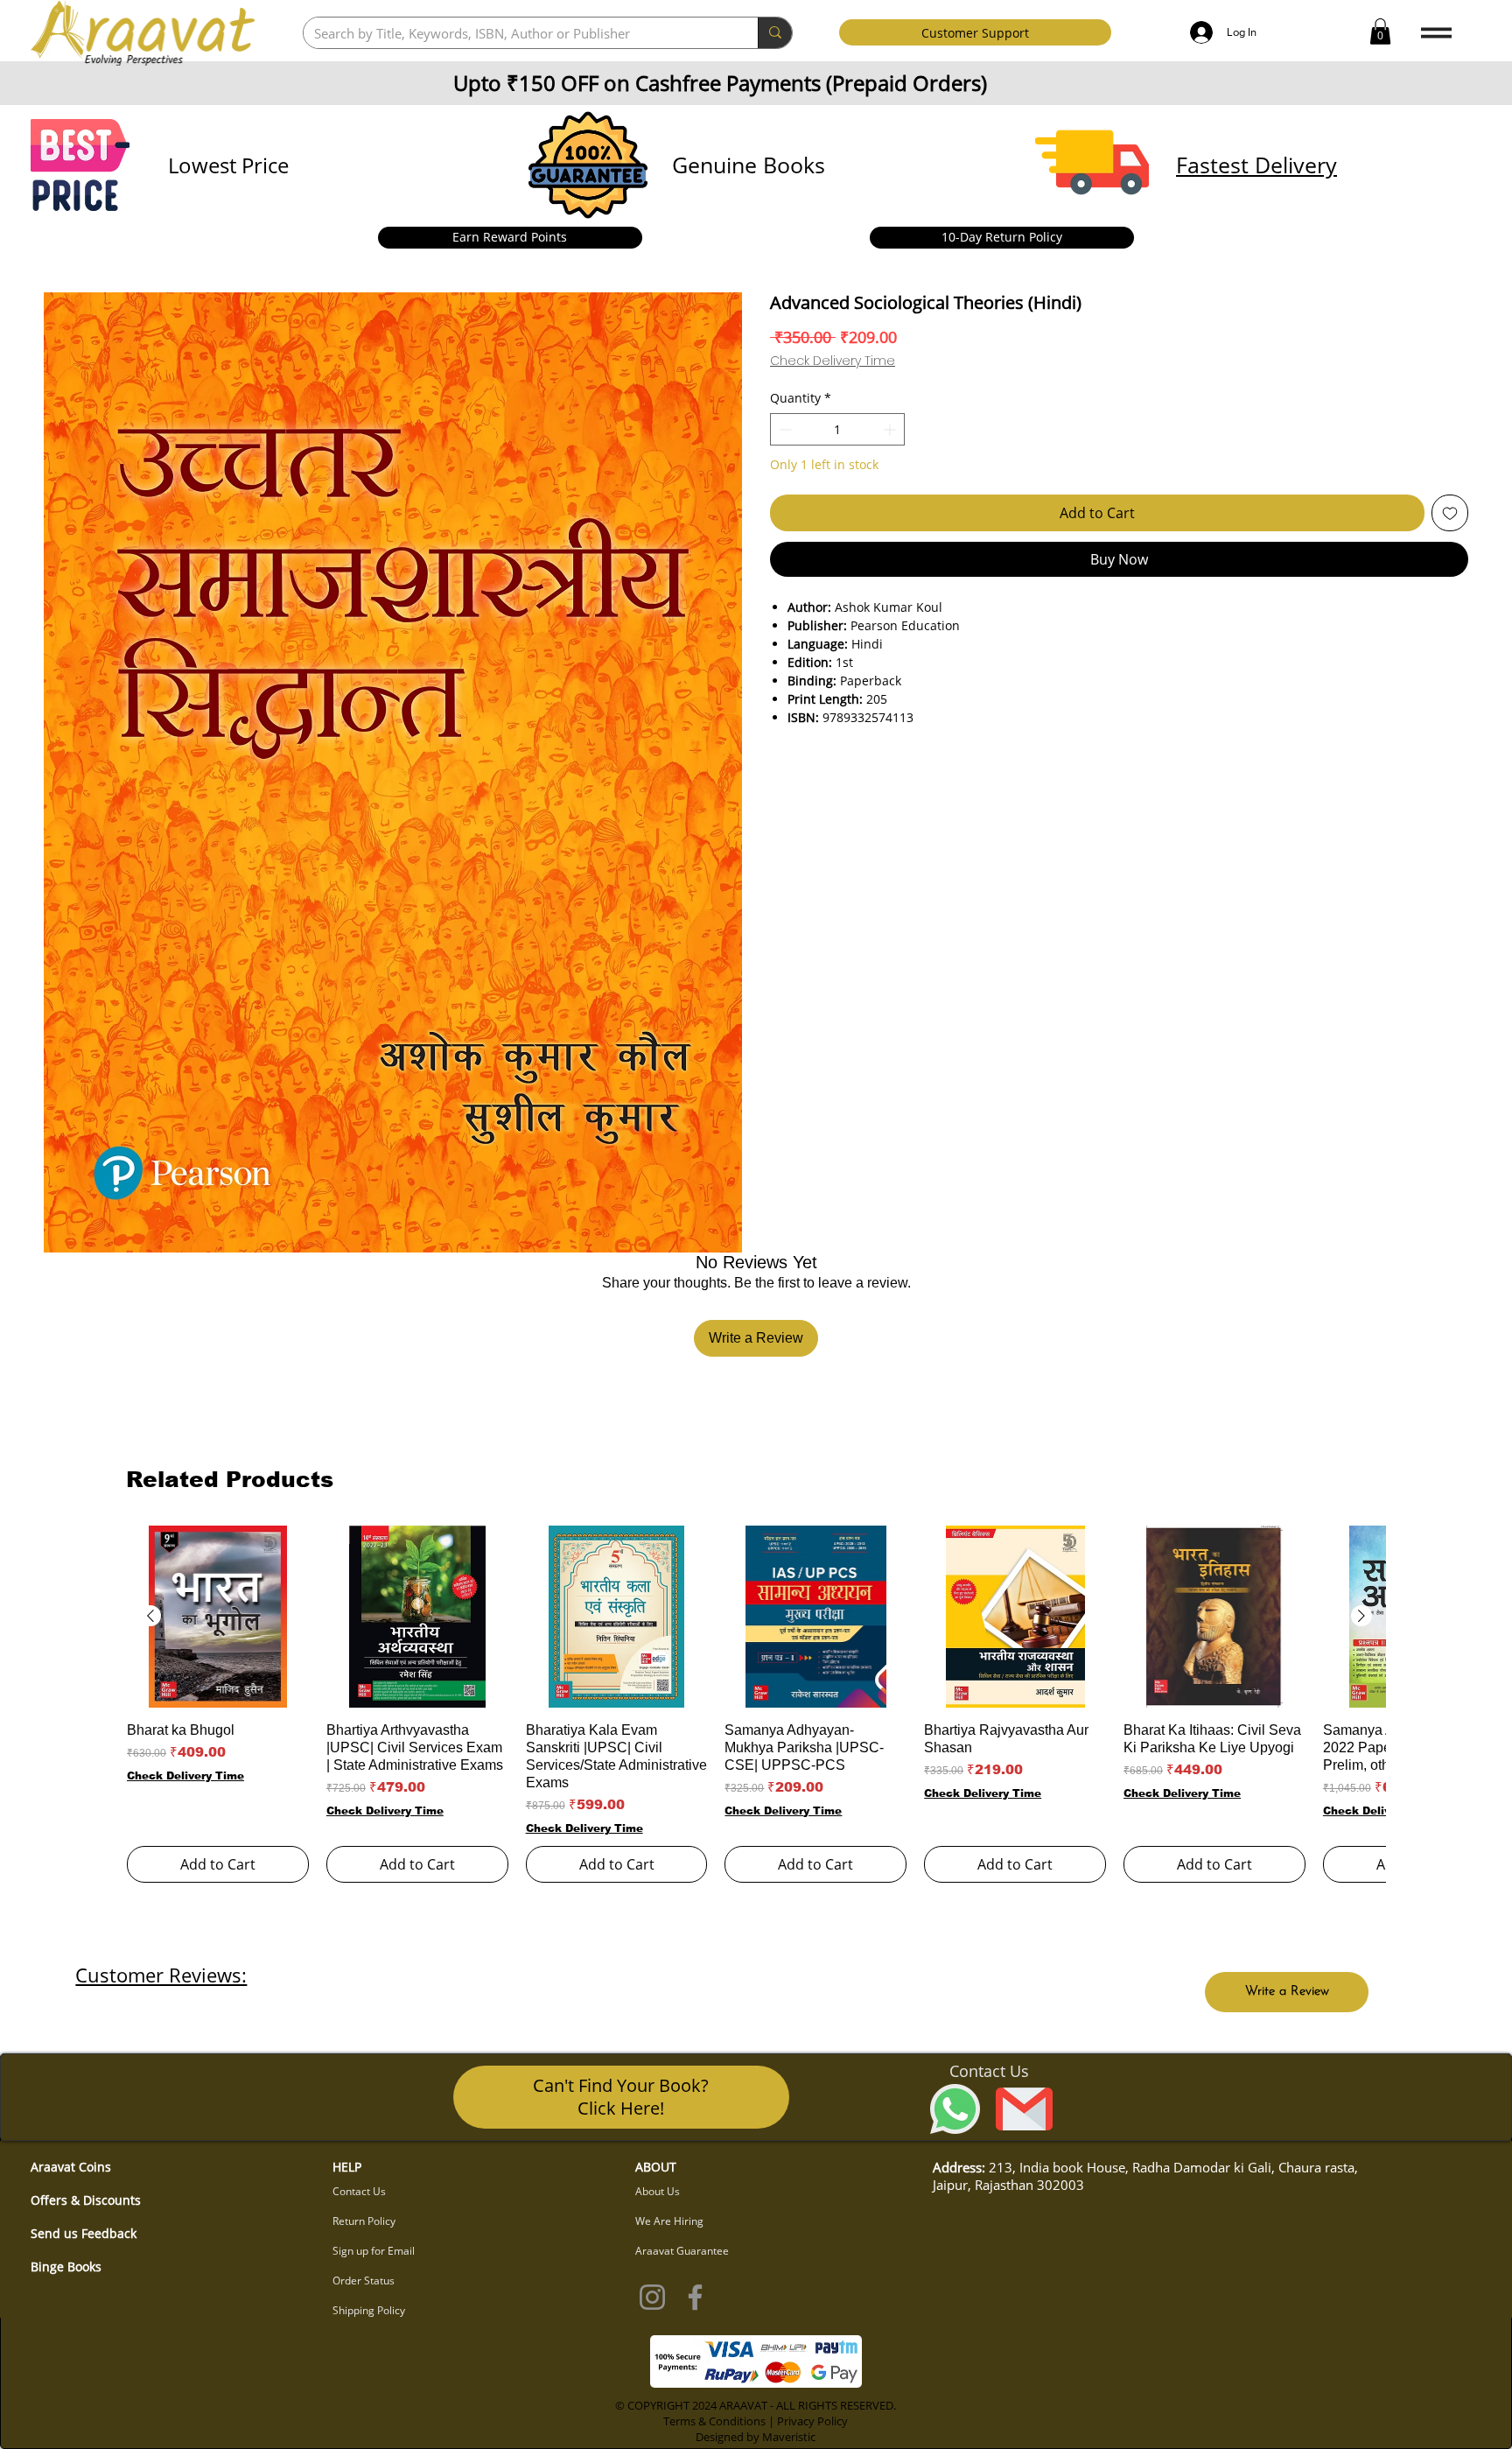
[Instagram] (652, 2297)
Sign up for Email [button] (374, 2251)
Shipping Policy (369, 2310)
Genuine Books (749, 165)
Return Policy (364, 2221)
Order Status (364, 2281)
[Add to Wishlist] (1450, 513)
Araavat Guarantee (682, 2251)
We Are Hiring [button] (669, 2221)
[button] (1380, 32)
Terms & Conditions (714, 2421)
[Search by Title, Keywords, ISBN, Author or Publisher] (775, 33)
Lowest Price (228, 165)
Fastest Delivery (1256, 165)
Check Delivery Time (833, 361)
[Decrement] (784, 429)
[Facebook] (695, 2297)
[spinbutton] (837, 429)
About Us (658, 2191)
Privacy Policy (812, 2421)
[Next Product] (1361, 1616)
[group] (756, 1704)
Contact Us (359, 2191)
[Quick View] (218, 1617)
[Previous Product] (150, 1616)
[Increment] (891, 429)
